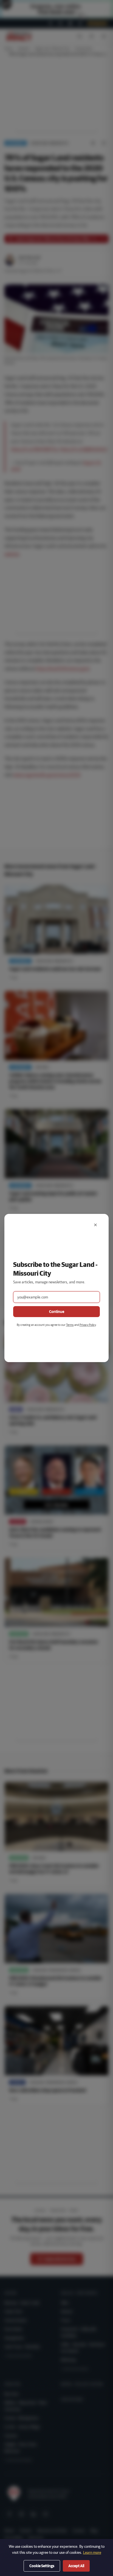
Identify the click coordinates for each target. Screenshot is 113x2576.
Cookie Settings (42, 2566)
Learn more (92, 2552)
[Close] (95, 1225)
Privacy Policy (88, 1325)
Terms (70, 1325)
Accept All (76, 2566)
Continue (57, 1312)
